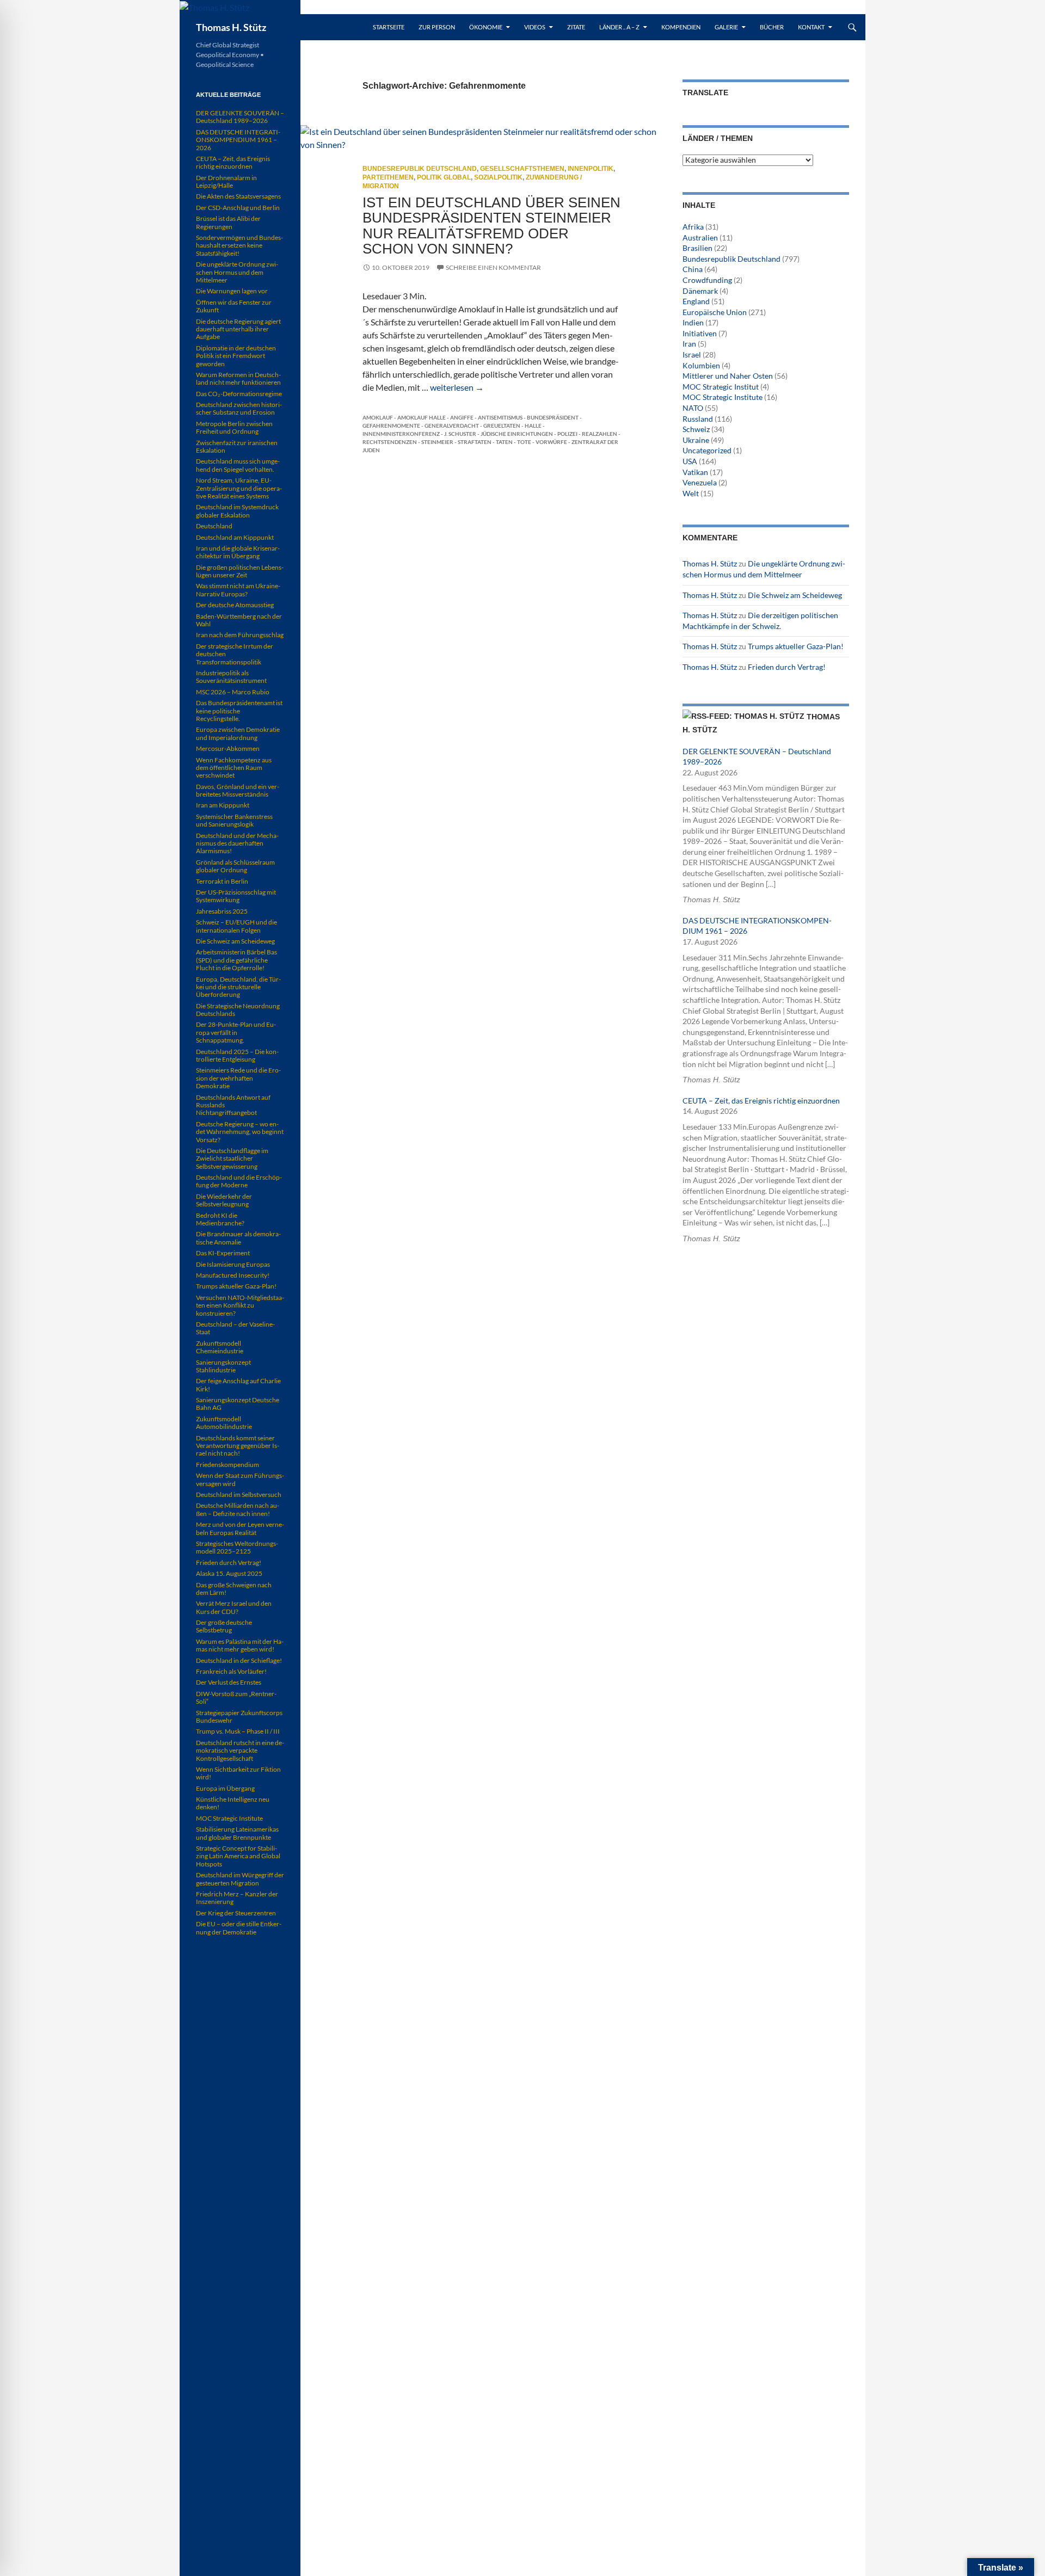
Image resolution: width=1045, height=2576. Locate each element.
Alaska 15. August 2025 (229, 1573)
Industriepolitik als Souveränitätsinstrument (231, 677)
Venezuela (700, 482)
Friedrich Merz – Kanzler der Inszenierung (237, 1898)
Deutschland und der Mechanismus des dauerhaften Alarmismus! (237, 843)
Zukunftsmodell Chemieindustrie (220, 1347)
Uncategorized (707, 450)
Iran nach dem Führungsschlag (240, 635)
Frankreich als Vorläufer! (231, 1671)
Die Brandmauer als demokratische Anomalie (238, 1238)
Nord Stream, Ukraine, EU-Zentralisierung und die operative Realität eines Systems (239, 488)
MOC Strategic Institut (721, 387)
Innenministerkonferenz (401, 434)
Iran (689, 344)
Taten (504, 442)
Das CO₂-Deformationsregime (239, 394)
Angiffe (462, 417)
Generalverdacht (452, 426)
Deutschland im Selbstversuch (239, 1495)
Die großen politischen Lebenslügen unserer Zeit (240, 571)
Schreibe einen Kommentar (493, 267)
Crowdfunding (707, 280)
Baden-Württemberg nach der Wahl (239, 620)
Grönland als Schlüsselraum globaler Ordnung (235, 866)
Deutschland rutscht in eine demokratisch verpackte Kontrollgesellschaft (240, 1751)
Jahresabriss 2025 (222, 911)
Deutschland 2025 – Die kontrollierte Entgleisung (237, 1055)
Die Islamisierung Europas (233, 1264)
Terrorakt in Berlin (222, 881)
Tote (524, 442)
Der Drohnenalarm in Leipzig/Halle (226, 181)
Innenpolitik (591, 169)
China (693, 269)
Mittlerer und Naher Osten (728, 376)
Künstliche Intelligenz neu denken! (233, 1803)
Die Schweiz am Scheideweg (795, 595)
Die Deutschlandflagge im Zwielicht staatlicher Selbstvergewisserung (232, 1158)
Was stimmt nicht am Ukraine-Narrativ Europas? (238, 590)
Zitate (576, 27)
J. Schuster (460, 434)
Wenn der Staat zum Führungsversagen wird (240, 1479)
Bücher (772, 27)
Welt (691, 493)
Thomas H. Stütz (231, 27)
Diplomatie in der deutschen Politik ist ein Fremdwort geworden (236, 356)
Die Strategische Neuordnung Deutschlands (238, 1010)
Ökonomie (486, 27)
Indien (693, 322)
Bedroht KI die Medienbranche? (220, 1219)
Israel (692, 355)
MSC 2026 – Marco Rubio (233, 692)
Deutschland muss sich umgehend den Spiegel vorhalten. (238, 465)
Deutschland (214, 526)
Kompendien (681, 27)
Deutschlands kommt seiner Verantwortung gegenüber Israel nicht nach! (238, 1446)
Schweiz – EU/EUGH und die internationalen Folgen (236, 926)
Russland (698, 419)
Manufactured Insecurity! (233, 1275)
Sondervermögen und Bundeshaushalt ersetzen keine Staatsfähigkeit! (239, 245)
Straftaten (475, 442)
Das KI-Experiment (223, 1253)
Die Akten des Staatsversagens (238, 196)
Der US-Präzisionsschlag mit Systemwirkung (236, 896)
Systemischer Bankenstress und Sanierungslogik (234, 820)
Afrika (693, 227)
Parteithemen (388, 177)
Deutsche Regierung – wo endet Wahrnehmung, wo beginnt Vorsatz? (240, 1132)
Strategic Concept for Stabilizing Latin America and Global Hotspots (238, 1856)
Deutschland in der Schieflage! (239, 1660)
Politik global (444, 177)
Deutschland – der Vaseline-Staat (235, 1328)
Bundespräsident (553, 417)
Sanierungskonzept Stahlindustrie (223, 1366)
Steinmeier (437, 442)
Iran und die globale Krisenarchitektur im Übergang (238, 552)
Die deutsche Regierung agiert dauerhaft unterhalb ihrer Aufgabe (238, 329)
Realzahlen (600, 434)
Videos (535, 27)
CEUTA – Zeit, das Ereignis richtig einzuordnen (761, 1101)
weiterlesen (457, 387)
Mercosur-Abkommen (228, 748)
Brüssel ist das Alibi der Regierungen (228, 222)
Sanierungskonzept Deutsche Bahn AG (238, 1404)
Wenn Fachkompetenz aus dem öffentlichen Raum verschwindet (234, 768)
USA (690, 461)
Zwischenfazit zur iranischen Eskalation (237, 446)
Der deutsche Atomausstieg (235, 605)
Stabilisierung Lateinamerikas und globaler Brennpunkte (237, 1833)
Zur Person (437, 27)
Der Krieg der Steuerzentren (236, 1913)
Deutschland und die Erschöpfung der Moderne (239, 1181)
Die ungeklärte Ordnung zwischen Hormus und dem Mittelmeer (237, 272)
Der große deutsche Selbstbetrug (224, 1626)
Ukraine (696, 440)
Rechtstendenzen (390, 442)
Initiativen (700, 333)
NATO (693, 408)
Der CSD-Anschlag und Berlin (238, 208)
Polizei (567, 434)
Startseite (389, 27)
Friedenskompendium (228, 1465)
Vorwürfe (551, 442)
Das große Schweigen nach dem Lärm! (234, 1589)
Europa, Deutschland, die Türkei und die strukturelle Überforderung (238, 987)
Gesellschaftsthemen (522, 169)
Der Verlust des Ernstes (229, 1682)
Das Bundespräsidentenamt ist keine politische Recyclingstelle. (239, 711)
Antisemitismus (500, 417)
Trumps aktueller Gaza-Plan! (796, 646)
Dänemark (700, 291)
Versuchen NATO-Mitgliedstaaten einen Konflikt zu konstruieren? (240, 1305)
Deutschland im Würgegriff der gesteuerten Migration (240, 1879)
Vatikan (695, 472)
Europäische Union (715, 312)
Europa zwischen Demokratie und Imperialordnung (238, 733)
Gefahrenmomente (391, 426)
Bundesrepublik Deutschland (420, 169)
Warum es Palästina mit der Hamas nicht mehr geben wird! (240, 1645)
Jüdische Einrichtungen (517, 434)
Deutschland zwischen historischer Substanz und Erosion (239, 408)
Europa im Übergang (225, 1788)
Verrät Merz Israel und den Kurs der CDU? (234, 1607)
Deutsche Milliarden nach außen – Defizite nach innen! (238, 1509)
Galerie (726, 27)
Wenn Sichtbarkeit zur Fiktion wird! (238, 1773)
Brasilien (697, 248)
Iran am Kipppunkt (223, 805)
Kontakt (811, 27)
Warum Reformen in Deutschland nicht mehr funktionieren (238, 378)
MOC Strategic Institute (723, 397)
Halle (533, 426)
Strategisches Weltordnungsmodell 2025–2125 (237, 1547)
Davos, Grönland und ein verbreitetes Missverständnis (238, 790)
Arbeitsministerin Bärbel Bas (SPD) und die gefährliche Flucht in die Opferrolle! (236, 960)
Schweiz (696, 429)
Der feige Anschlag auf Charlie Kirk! (238, 1385)
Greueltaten (502, 426)
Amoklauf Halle (422, 417)
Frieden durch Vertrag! (787, 667)
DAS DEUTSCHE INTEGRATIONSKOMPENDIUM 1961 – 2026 (238, 140)
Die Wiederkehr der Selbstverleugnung (224, 1200)
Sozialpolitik (498, 177)
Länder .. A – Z (619, 27)
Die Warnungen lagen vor (232, 291)
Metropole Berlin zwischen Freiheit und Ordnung (234, 427)
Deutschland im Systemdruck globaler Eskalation (237, 511)
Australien (700, 238)
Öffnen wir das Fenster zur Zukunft (234, 306)
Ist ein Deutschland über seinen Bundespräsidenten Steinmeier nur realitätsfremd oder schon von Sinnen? (491, 226)
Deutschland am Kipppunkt (235, 537)
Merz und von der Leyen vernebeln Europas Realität (240, 1528)
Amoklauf (378, 417)
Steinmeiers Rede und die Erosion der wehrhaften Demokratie (238, 1078)
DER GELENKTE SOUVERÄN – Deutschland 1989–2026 (240, 117)
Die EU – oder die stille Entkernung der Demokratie (239, 1928)
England (696, 301)
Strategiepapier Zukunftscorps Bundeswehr (239, 1717)
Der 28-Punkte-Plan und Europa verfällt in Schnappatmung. (236, 1032)
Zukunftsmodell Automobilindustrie (224, 1423)
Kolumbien (701, 365)
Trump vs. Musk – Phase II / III (238, 1731)
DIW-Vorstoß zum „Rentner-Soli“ (236, 1697)
